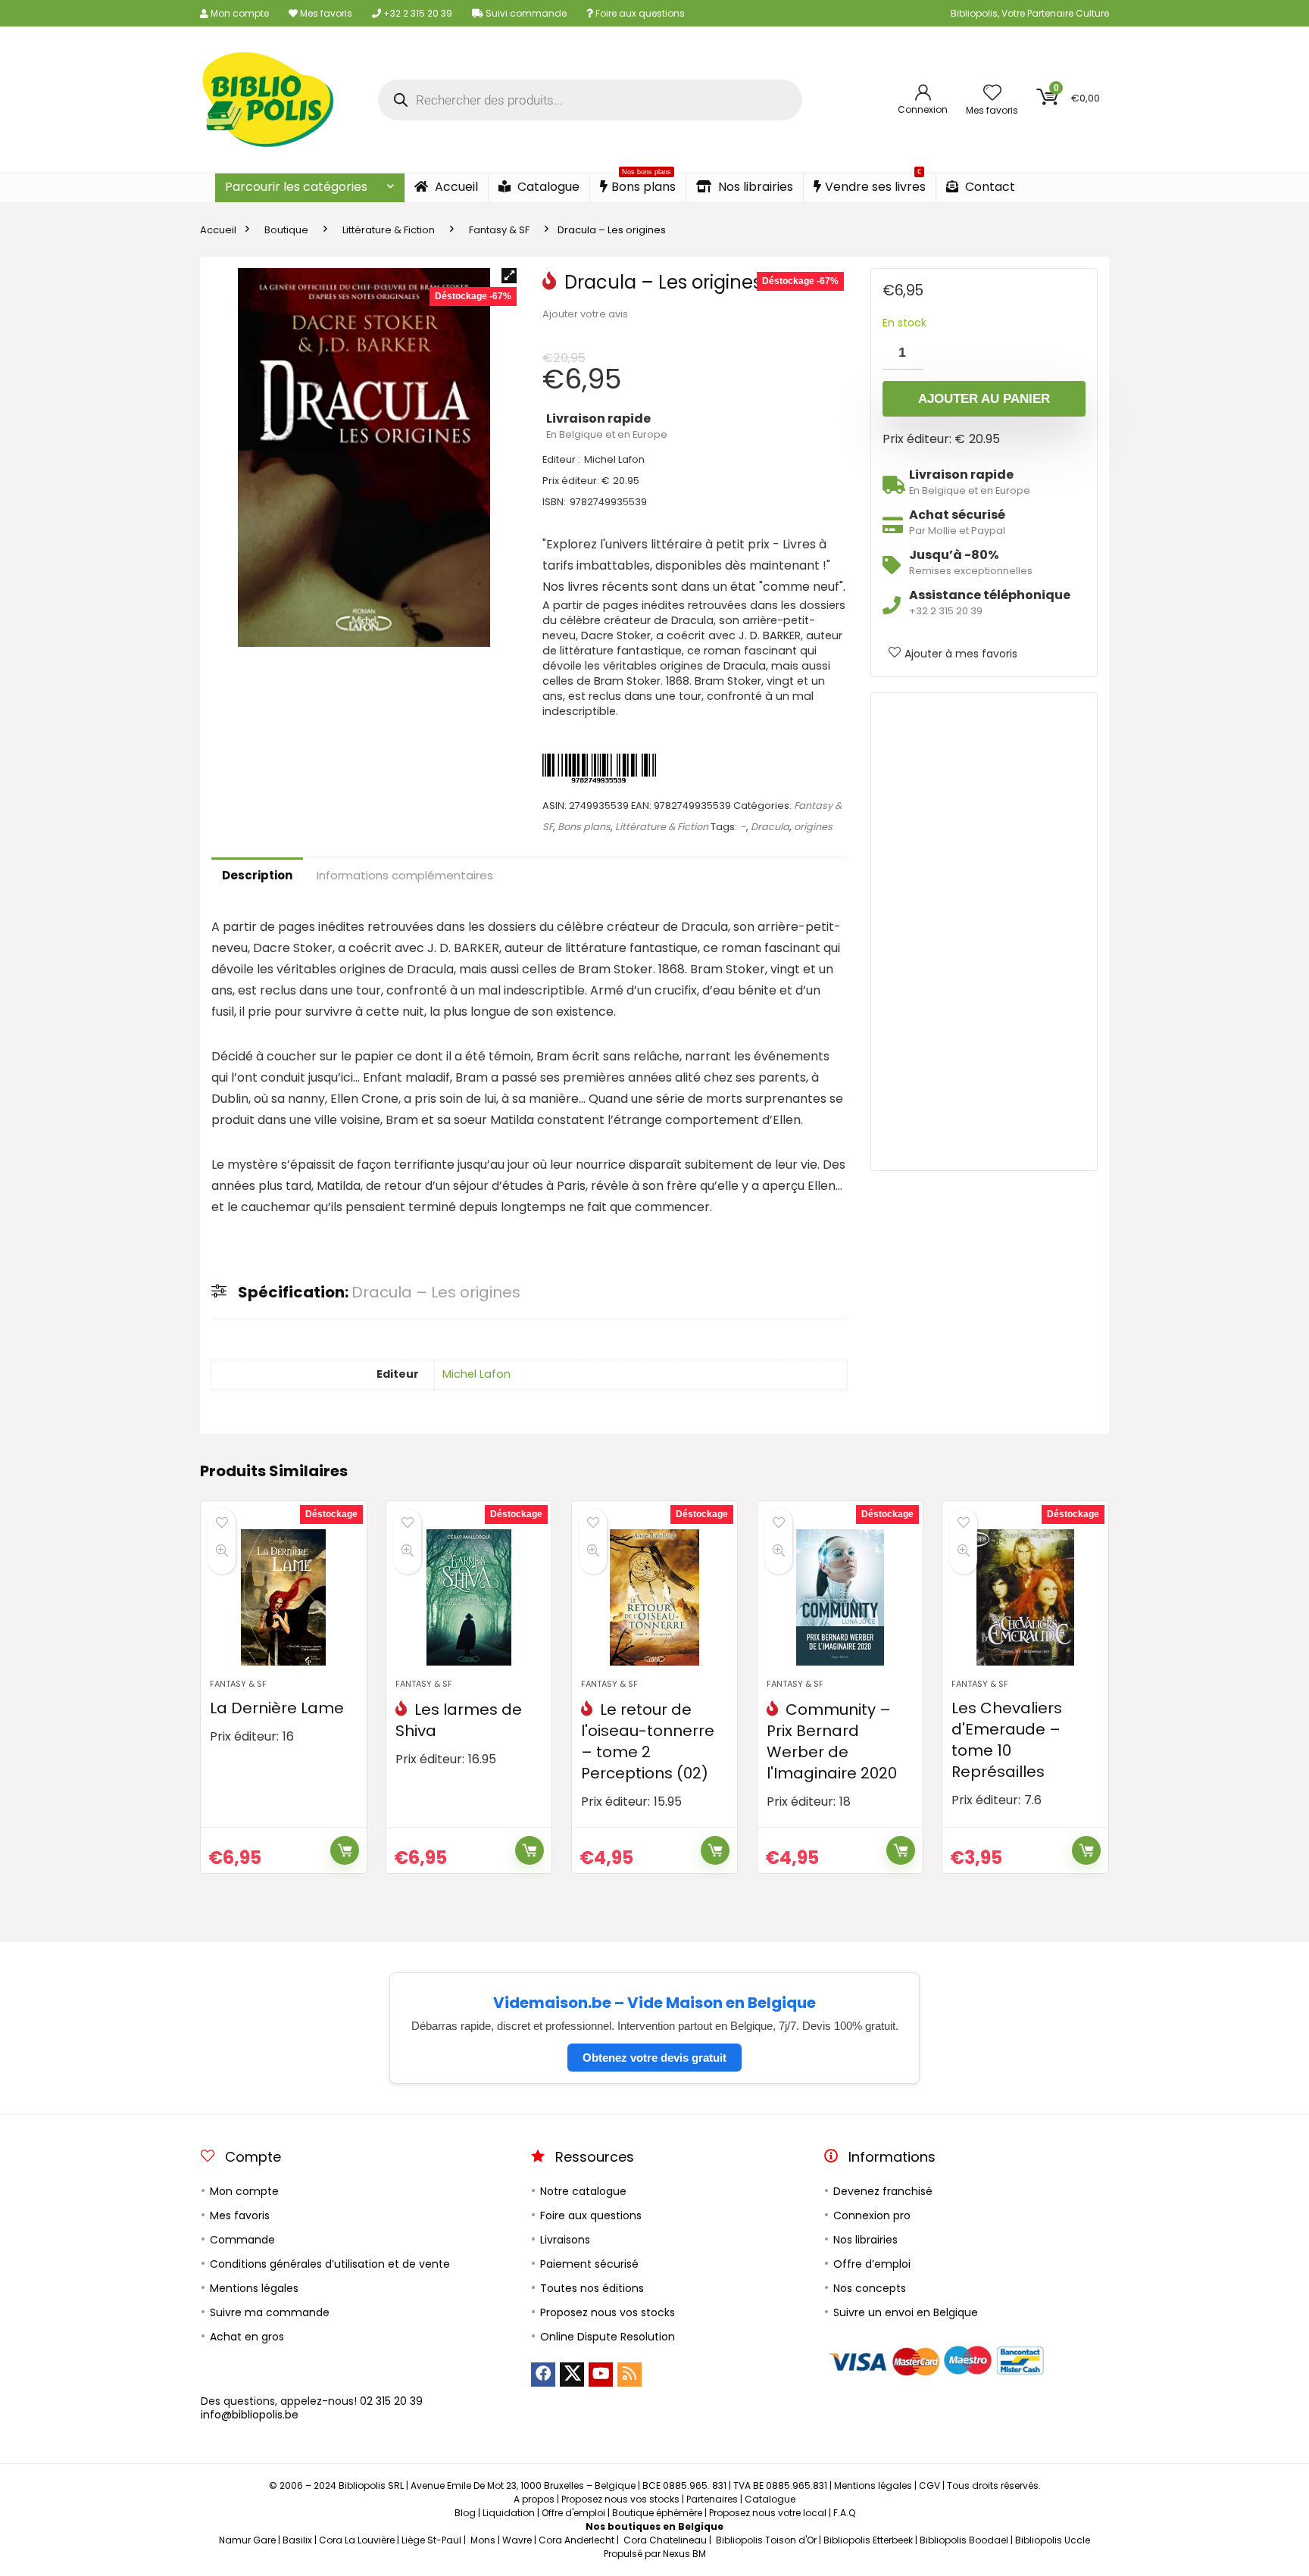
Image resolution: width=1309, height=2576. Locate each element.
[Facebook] (543, 2375)
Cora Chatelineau (665, 2540)
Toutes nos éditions (592, 2288)
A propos (534, 2499)
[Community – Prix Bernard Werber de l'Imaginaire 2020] (840, 1597)
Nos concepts (870, 2288)
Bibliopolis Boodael (964, 2540)
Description (257, 875)
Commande (242, 2240)
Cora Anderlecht (576, 2540)
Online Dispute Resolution (608, 2337)
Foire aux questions (639, 13)
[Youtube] (601, 2375)
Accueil (455, 187)
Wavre (517, 2540)
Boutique (286, 230)
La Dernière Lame (277, 1708)
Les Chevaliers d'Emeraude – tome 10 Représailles (1007, 1740)
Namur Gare (247, 2540)
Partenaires (712, 2499)
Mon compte (239, 13)
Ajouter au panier (984, 399)
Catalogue (547, 187)
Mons (483, 2540)
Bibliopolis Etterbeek (868, 2540)
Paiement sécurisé (589, 2264)
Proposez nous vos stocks (608, 2312)
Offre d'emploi (573, 2513)
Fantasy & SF (499, 230)
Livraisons (565, 2240)
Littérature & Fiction (389, 230)
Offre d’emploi (872, 2264)
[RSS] (630, 2375)
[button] (509, 276)
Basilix (297, 2540)
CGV (929, 2485)
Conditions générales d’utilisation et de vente (330, 2264)
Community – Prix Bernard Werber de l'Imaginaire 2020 (832, 1741)
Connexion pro (872, 2215)
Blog (465, 2513)
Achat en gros (247, 2337)
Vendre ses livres (875, 184)
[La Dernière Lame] (283, 1597)
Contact (989, 187)
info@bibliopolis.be (250, 2415)
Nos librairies (754, 187)
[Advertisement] (984, 932)
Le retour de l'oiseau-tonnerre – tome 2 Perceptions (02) (648, 1741)
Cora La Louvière (357, 2540)
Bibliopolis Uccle (1053, 2540)
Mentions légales (254, 2288)
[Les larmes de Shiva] (469, 1597)
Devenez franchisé (883, 2191)
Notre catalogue (583, 2191)
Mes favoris (325, 13)
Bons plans (644, 184)
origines (813, 827)
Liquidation (509, 2513)
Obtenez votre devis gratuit (654, 2058)
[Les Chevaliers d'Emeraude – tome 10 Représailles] (1025, 1597)
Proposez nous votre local (768, 2513)
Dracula (770, 827)
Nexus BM (684, 2554)
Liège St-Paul (431, 2540)
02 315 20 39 (391, 2401)
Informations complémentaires (405, 875)
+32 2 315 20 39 (417, 13)
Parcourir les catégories (296, 187)
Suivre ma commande (270, 2312)
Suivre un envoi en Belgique (906, 2312)
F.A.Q (844, 2513)
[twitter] (572, 2375)
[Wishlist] (992, 94)
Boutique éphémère (657, 2513)
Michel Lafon (476, 1374)
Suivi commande (525, 13)
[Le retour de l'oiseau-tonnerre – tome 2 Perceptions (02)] (654, 1597)
